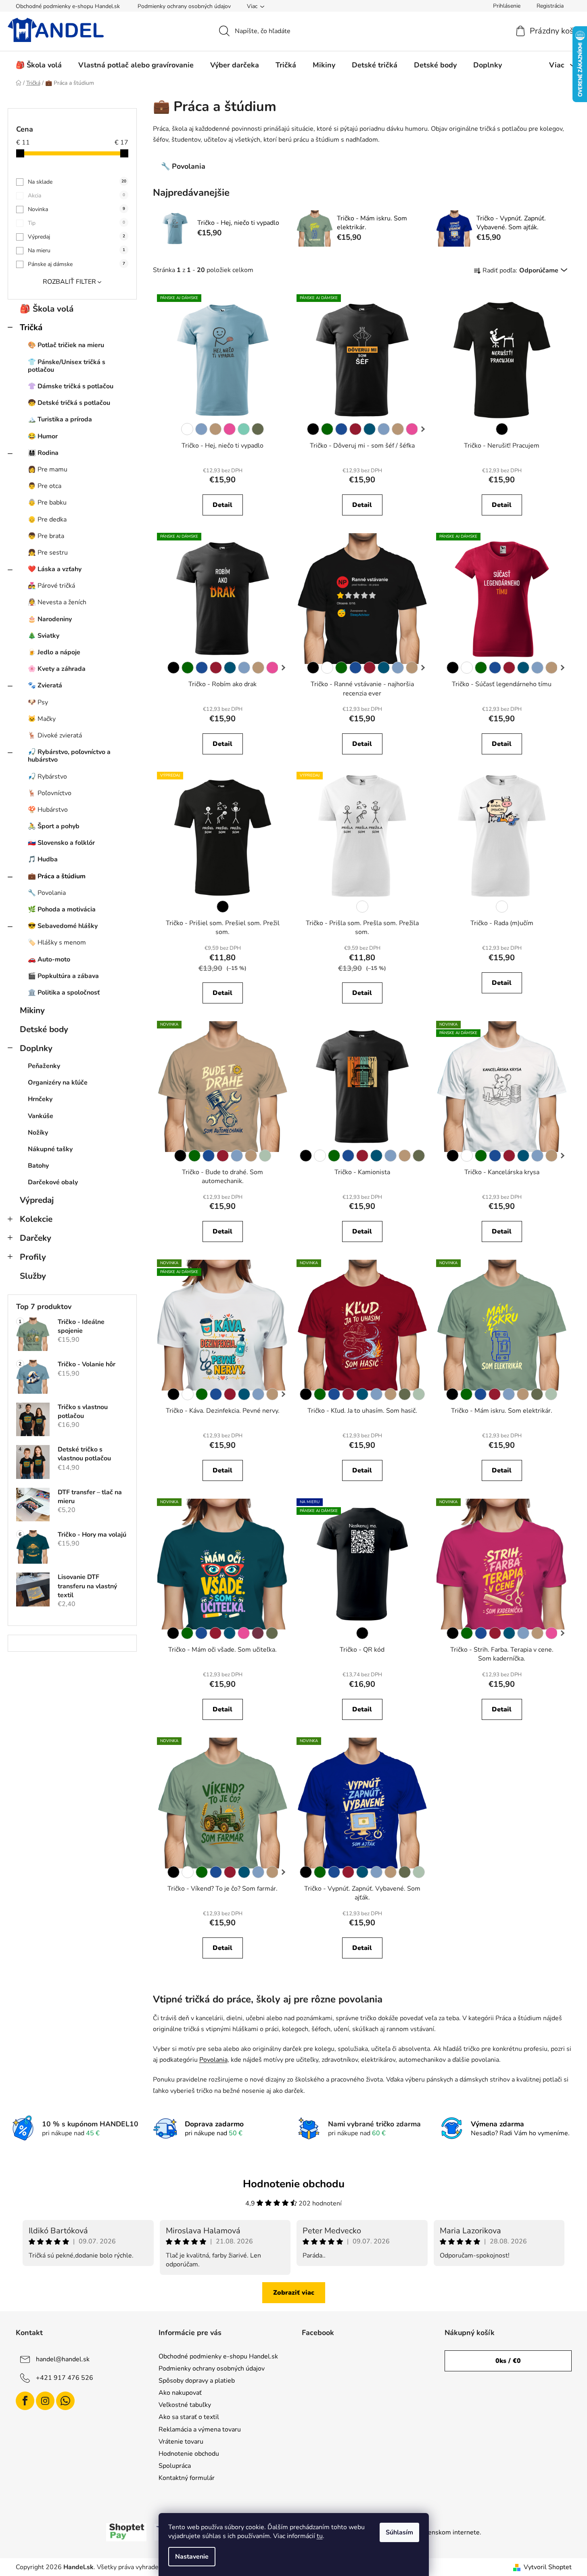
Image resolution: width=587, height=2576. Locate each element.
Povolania (213, 2060)
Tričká (31, 327)
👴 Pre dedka (47, 519)
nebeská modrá (201, 429)
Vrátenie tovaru (181, 2442)
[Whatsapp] (65, 2401)
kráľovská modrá (341, 429)
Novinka (76, 209)
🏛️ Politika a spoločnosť (64, 993)
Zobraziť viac (294, 2293)
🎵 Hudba (43, 859)
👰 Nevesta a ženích (57, 602)
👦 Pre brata (46, 536)
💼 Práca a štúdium (57, 876)
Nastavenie (192, 2557)
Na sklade (77, 182)
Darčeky (36, 1238)
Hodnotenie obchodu (189, 2454)
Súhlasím (399, 2532)
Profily (33, 1257)
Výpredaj (76, 237)
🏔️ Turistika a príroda (60, 419)
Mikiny (32, 1010)
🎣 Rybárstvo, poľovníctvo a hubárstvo (69, 756)
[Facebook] (25, 2401)
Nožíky (38, 1133)
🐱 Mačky (42, 719)
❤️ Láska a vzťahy (55, 569)
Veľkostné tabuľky (185, 2405)
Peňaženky (44, 1066)
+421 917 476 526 (65, 2378)
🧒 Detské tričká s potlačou (69, 403)
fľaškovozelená (327, 429)
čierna (313, 429)
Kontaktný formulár (187, 2478)
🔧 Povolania (47, 893)
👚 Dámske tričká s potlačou (71, 386)
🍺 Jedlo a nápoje (54, 652)
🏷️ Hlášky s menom (57, 942)
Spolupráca (175, 2466)
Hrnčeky (40, 1099)
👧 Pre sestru (48, 553)
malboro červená (355, 429)
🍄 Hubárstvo (48, 810)
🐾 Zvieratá (45, 685)
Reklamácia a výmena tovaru (200, 2429)
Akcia (76, 196)
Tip (76, 223)
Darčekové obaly (53, 1182)
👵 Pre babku (47, 503)
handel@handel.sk (63, 2359)
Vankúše (41, 1116)
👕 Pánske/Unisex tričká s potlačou (67, 366)
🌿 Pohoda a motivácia (62, 909)
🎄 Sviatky (44, 636)
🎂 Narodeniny (50, 619)
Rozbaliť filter (69, 282)
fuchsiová (258, 1633)
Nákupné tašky (50, 1149)
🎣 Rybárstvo (47, 777)
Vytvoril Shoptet (548, 2567)
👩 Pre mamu (48, 469)
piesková (215, 429)
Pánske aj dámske (76, 264)
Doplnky (36, 1048)
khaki (258, 429)
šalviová (265, 1156)
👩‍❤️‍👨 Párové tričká (51, 586)
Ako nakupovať (180, 2393)
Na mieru (76, 250)
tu (320, 2536)
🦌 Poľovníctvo (50, 793)
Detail (222, 505)
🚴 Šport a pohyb (54, 826)
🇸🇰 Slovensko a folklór (61, 843)
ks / (508, 2361)
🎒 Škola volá (47, 309)
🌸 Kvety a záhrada (57, 669)
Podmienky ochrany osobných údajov (184, 6)
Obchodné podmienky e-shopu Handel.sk (68, 6)
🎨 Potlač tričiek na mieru (66, 345)
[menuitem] (39, 65)
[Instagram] (45, 2401)
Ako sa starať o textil (189, 2417)
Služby (33, 1276)
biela (187, 429)
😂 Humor (43, 436)
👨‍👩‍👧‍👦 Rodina (43, 453)
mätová (244, 429)
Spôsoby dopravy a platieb (197, 2381)
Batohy (38, 1166)
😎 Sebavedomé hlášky (63, 926)
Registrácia (550, 6)
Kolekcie (36, 1219)
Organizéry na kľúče (58, 1083)
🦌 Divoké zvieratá (55, 735)
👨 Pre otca (45, 486)
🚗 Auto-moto (49, 959)
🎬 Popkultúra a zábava (63, 976)
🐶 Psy (38, 702)
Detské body (44, 1029)
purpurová (230, 429)
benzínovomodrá (370, 429)
